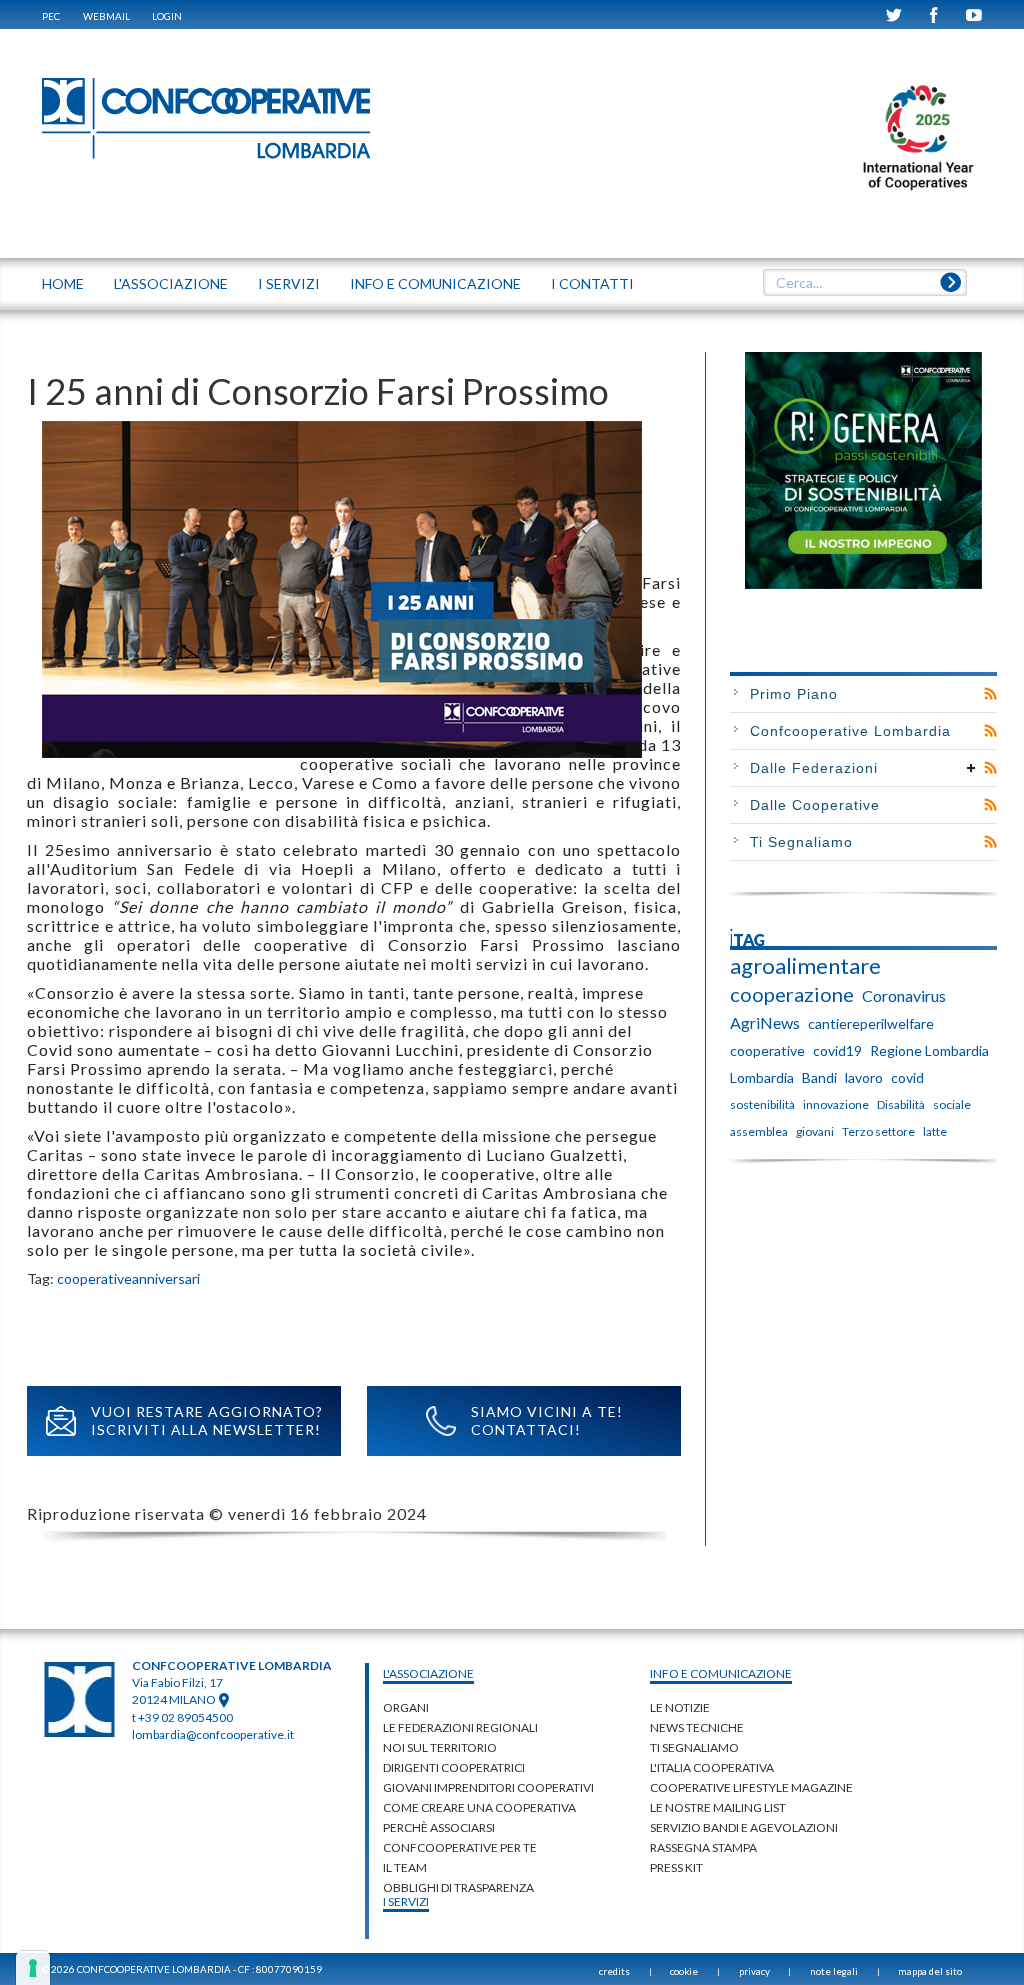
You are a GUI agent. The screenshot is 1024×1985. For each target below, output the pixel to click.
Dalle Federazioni (814, 768)
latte (935, 1131)
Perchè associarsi (439, 1827)
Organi (406, 1707)
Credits (614, 1971)
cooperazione (792, 994)
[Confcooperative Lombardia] (207, 117)
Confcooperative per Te (460, 1847)
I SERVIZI (289, 283)
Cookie (684, 1971)
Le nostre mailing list (718, 1807)
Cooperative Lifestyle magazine (751, 1787)
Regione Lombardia (929, 1050)
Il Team (405, 1867)
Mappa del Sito (930, 1971)
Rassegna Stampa (703, 1847)
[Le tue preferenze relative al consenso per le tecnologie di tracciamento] (33, 1968)
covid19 (837, 1050)
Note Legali (834, 1971)
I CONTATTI (592, 283)
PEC (51, 16)
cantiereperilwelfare (871, 1023)
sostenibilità (762, 1104)
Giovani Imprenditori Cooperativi (488, 1787)
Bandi (819, 1077)
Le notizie (680, 1707)
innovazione (836, 1104)
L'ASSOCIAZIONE (171, 283)
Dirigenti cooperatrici (454, 1767)
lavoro (864, 1077)
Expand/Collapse (971, 768)
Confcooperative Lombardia (850, 731)
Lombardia (762, 1077)
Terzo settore (878, 1131)
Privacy (754, 1971)
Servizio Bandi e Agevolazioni (744, 1827)
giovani (815, 1131)
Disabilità (901, 1104)
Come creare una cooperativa (479, 1807)
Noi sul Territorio (440, 1747)
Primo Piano (794, 694)
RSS (990, 694)
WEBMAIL (106, 16)
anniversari (166, 1278)
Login (167, 16)
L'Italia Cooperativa (712, 1767)
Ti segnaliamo (694, 1747)
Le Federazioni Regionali (460, 1727)
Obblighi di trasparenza (458, 1887)
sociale (952, 1104)
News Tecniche (697, 1727)
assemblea (759, 1131)
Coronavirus (904, 995)
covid (907, 1077)
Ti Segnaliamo (801, 842)
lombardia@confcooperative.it (213, 1734)
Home (63, 283)
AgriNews (765, 1022)
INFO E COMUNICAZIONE (435, 283)
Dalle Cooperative (815, 805)
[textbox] (864, 283)
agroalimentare (805, 966)
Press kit (676, 1867)
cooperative (94, 1278)
